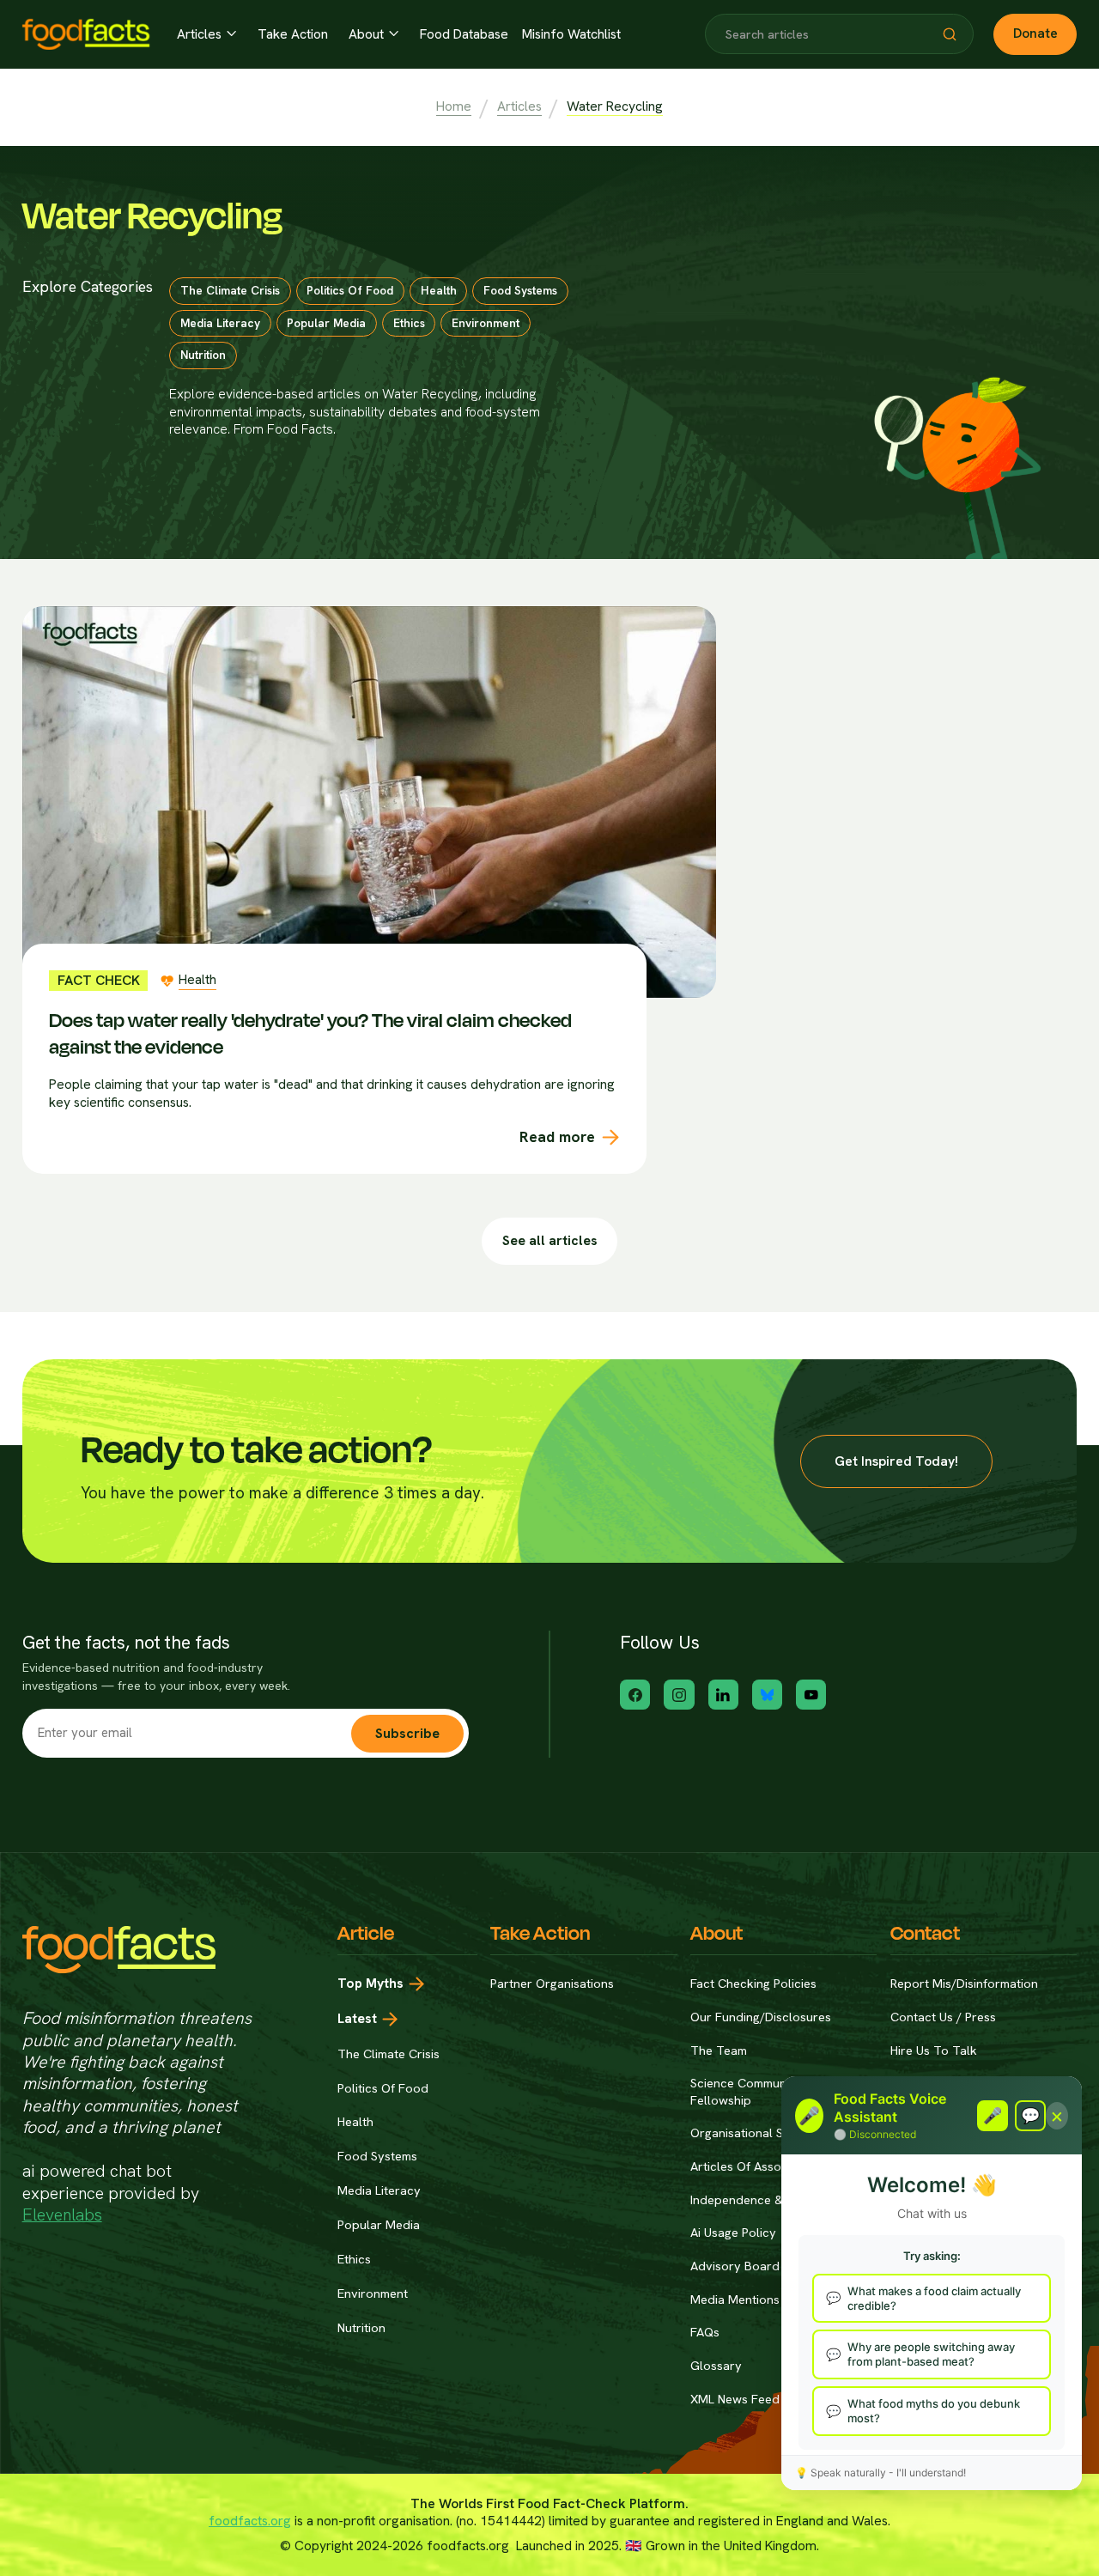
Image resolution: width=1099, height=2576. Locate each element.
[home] (86, 34)
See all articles (550, 1240)
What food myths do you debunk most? (934, 2411)
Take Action (293, 34)
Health (355, 2121)
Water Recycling (615, 106)
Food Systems (377, 2156)
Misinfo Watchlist (571, 34)
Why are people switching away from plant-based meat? (931, 2354)
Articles (519, 106)
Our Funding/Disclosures (761, 2017)
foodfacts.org (250, 2521)
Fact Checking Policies (753, 1983)
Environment (373, 2293)
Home (454, 106)
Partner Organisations (552, 1983)
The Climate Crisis (389, 2054)
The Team (719, 2050)
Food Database (464, 34)
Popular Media (379, 2224)
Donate (1035, 33)
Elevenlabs (62, 2215)
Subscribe (407, 1733)
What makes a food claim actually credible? (934, 2298)
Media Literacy (379, 2190)
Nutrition (361, 2327)
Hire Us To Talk (934, 2050)
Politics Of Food (383, 2088)
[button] (207, 34)
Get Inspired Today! (896, 1461)
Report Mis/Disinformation (964, 1983)
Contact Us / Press (943, 2017)
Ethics (354, 2259)
